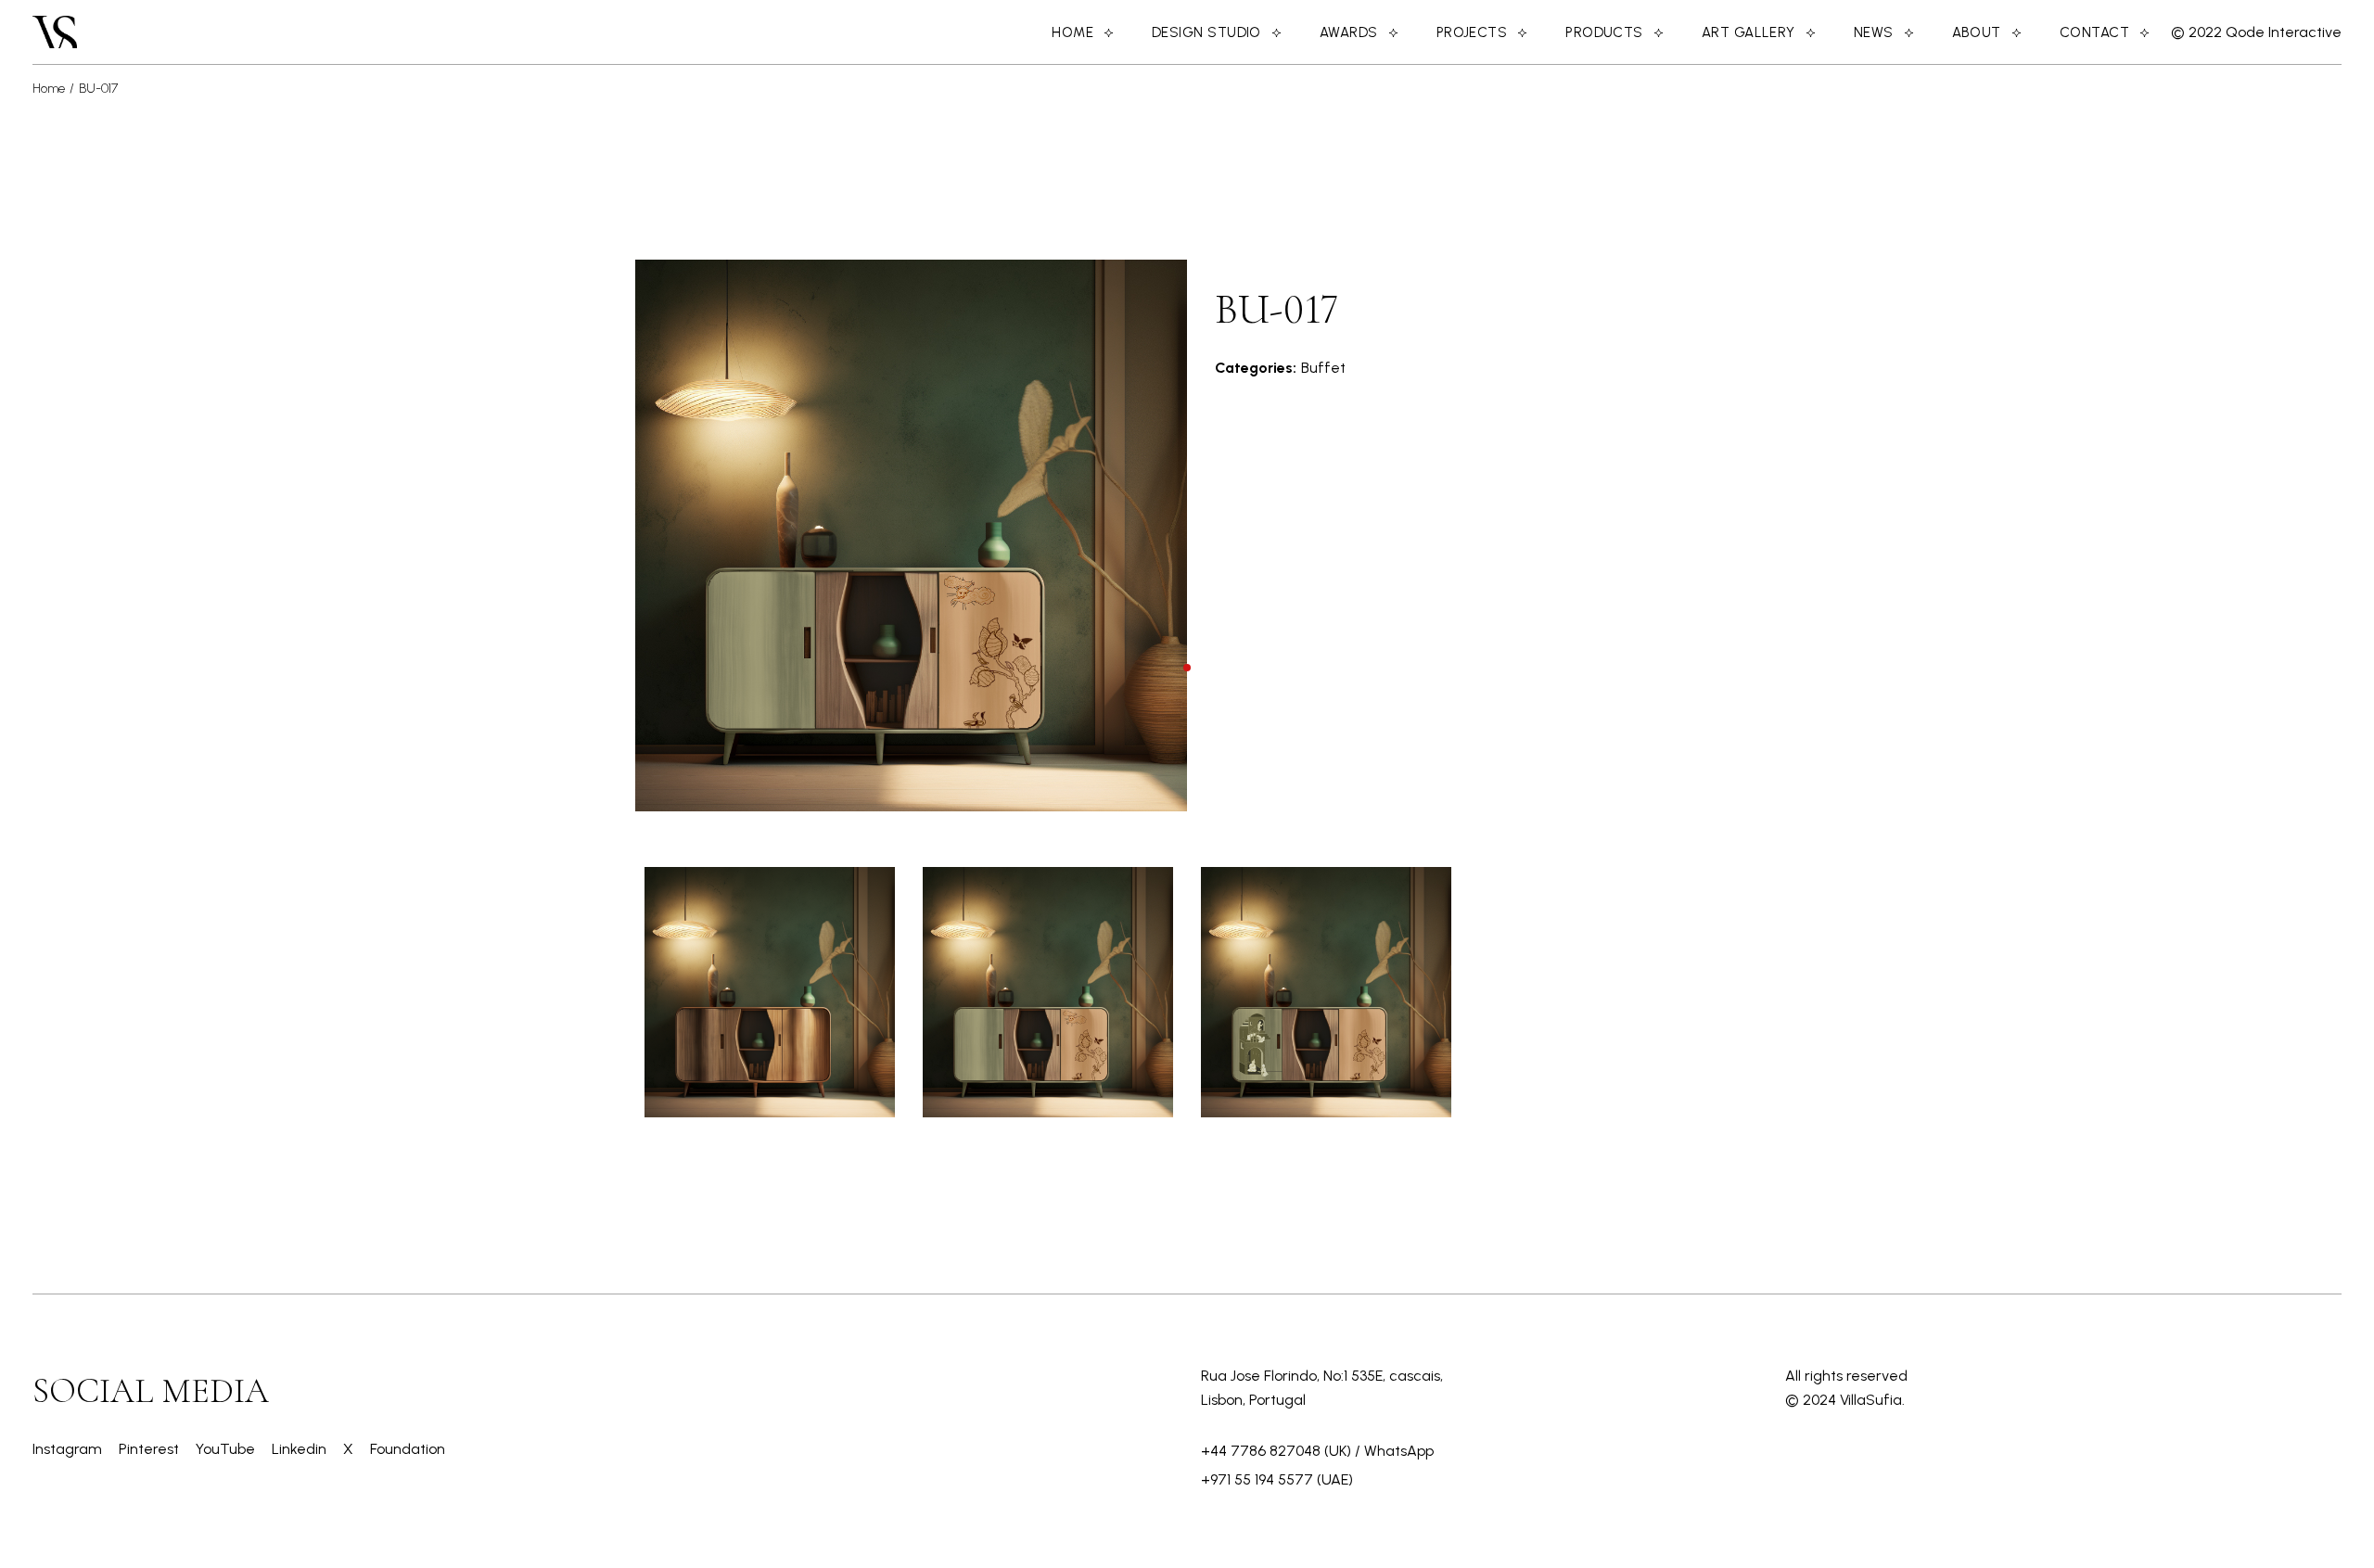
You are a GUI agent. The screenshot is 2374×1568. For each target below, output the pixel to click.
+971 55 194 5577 (1257, 1479)
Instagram (69, 1449)
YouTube (227, 1449)
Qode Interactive (2282, 32)
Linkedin (301, 1449)
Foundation (408, 1449)
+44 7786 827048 (1261, 1451)
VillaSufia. (1872, 1400)
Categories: (1256, 368)
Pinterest (151, 1449)
